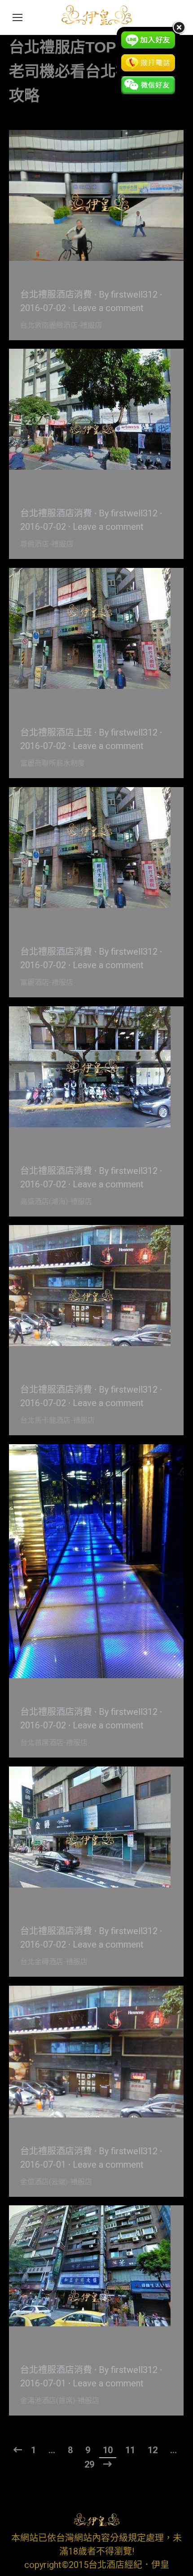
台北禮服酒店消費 (56, 294)
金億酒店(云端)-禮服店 (65, 2133)
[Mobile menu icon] (18, 17)
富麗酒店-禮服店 (53, 934)
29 (89, 2464)
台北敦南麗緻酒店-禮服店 (71, 277)
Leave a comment (108, 308)
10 (108, 2450)
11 (130, 2450)
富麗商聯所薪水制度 (61, 714)
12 (153, 2450)
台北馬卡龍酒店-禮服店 (67, 1372)
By (128, 294)
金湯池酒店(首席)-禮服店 (70, 2352)
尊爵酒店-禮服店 (53, 495)
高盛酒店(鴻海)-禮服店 (65, 1153)
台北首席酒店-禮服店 (62, 1694)
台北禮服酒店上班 (56, 732)
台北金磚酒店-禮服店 (62, 1913)
